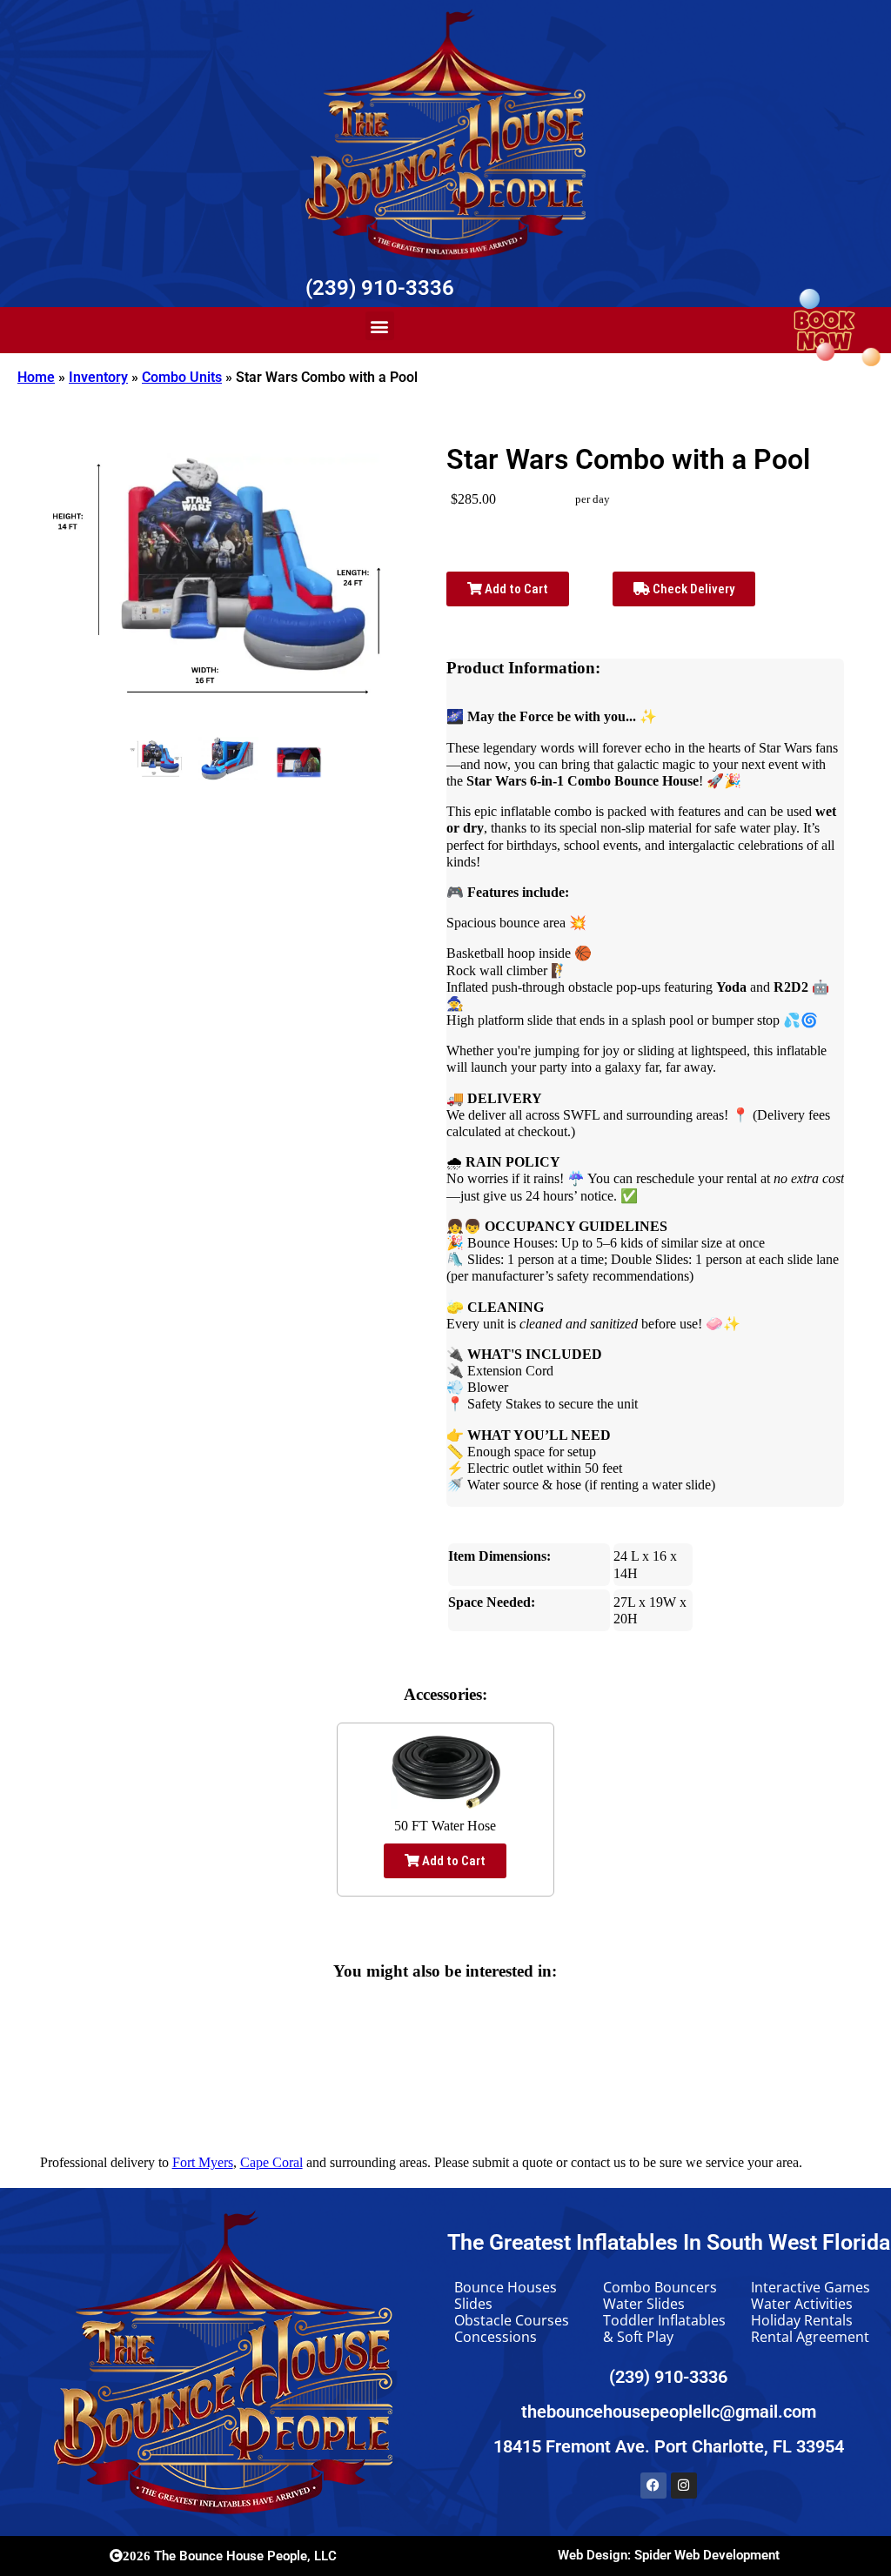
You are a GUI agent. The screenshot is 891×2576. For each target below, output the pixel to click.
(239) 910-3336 (380, 288)
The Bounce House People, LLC (230, 2556)
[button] (380, 326)
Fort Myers (203, 2162)
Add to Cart (515, 589)
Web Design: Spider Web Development (669, 2555)
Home (36, 377)
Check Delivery (692, 589)
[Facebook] (653, 2486)
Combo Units (182, 377)
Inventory (98, 377)
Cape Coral (271, 2162)
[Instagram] (684, 2486)
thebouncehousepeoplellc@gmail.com (669, 2412)
